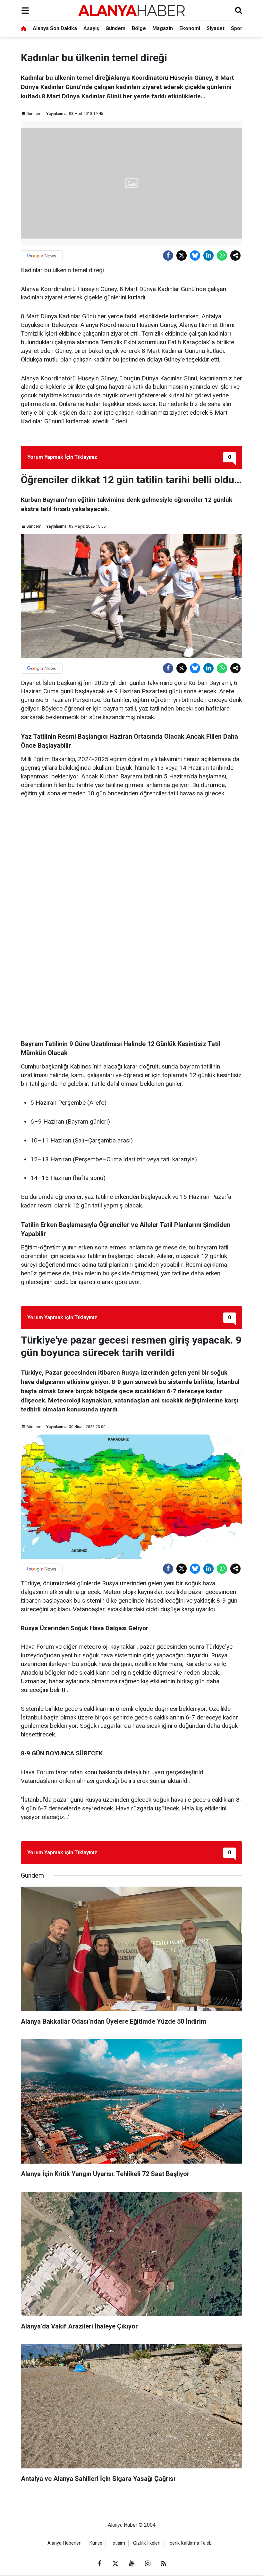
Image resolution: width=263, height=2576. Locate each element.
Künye (96, 2543)
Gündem (115, 28)
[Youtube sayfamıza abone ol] (131, 2564)
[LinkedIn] (208, 256)
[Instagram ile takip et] (148, 2564)
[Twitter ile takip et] (115, 2564)
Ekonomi (190, 28)
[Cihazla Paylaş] (235, 256)
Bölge (139, 28)
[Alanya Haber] (131, 10)
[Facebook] (168, 256)
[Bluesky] (195, 256)
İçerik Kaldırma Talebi (191, 2543)
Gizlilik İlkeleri (147, 2543)
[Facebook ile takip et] (99, 2564)
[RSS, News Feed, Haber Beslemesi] (164, 2564)
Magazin (163, 28)
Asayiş (91, 28)
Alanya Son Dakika (55, 28)
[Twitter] (182, 256)
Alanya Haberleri (64, 2543)
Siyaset (216, 28)
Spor (237, 28)
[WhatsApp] (222, 256)
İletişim (118, 2543)
